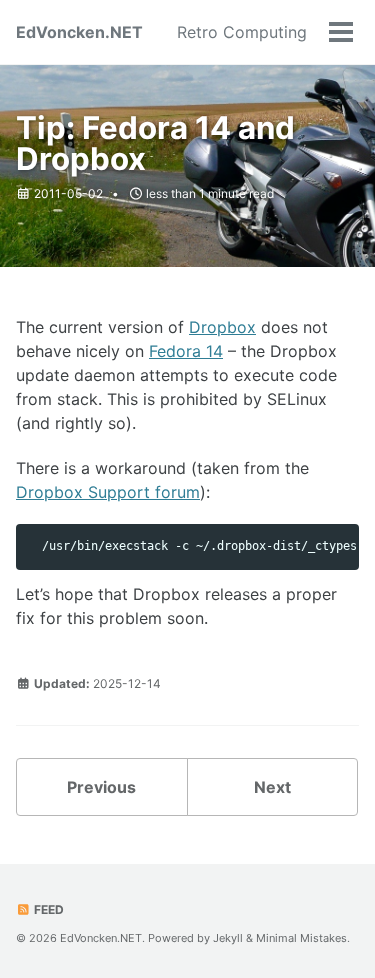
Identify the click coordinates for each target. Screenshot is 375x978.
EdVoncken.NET (79, 32)
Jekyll (228, 938)
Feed (47, 909)
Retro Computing (242, 32)
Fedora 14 (186, 351)
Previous (101, 787)
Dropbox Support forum (108, 492)
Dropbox (222, 327)
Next (272, 787)
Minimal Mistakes (301, 938)
